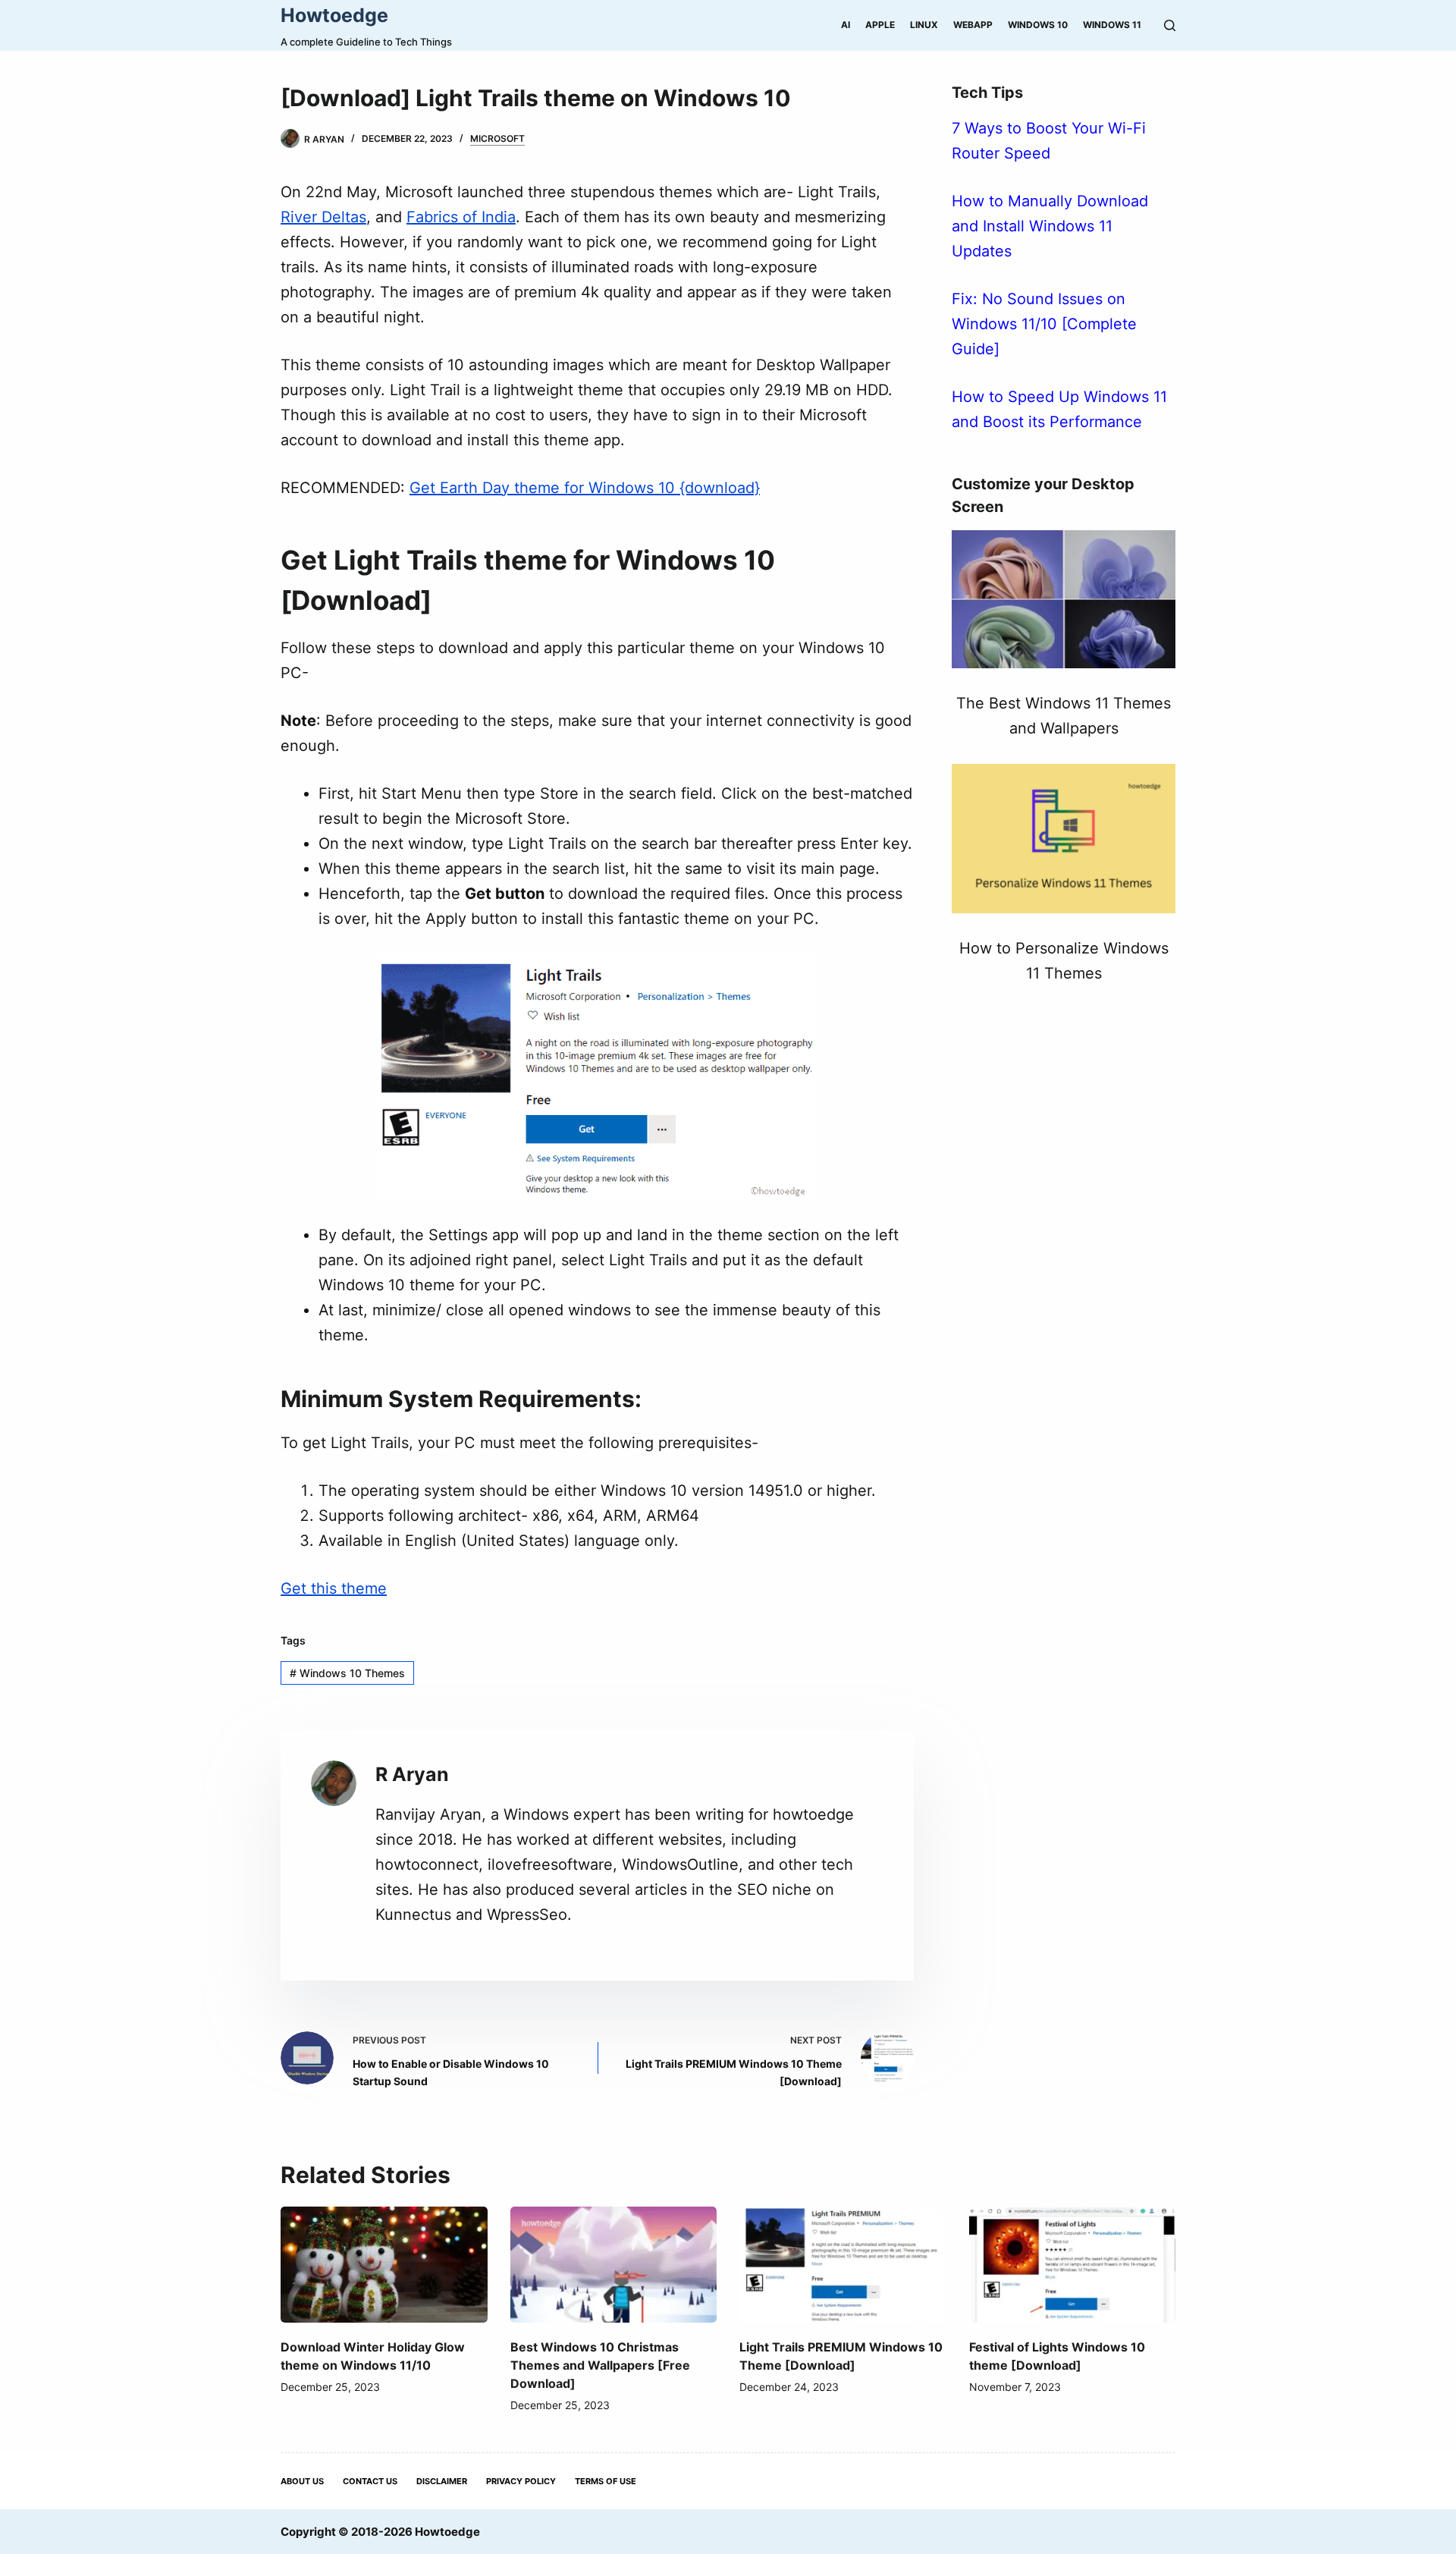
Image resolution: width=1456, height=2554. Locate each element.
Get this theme (334, 1588)
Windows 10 (1038, 25)
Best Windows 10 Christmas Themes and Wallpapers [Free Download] (600, 2365)
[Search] (1170, 25)
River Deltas (323, 217)
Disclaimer (442, 2481)
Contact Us (370, 2481)
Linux (924, 25)
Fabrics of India (461, 217)
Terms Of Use (606, 2481)
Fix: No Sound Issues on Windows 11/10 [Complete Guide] (1044, 324)
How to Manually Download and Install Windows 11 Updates (1050, 226)
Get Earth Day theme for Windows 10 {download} (585, 488)
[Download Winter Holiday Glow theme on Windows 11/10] (384, 2265)
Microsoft (497, 138)
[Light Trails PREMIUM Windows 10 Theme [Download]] (843, 2265)
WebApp (973, 25)
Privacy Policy (521, 2481)
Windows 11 (1112, 25)
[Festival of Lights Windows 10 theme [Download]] (1073, 2265)
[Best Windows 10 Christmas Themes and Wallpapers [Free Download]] (614, 2265)
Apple (880, 25)
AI (846, 25)
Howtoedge (334, 15)
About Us (302, 2481)
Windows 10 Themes (347, 1673)
